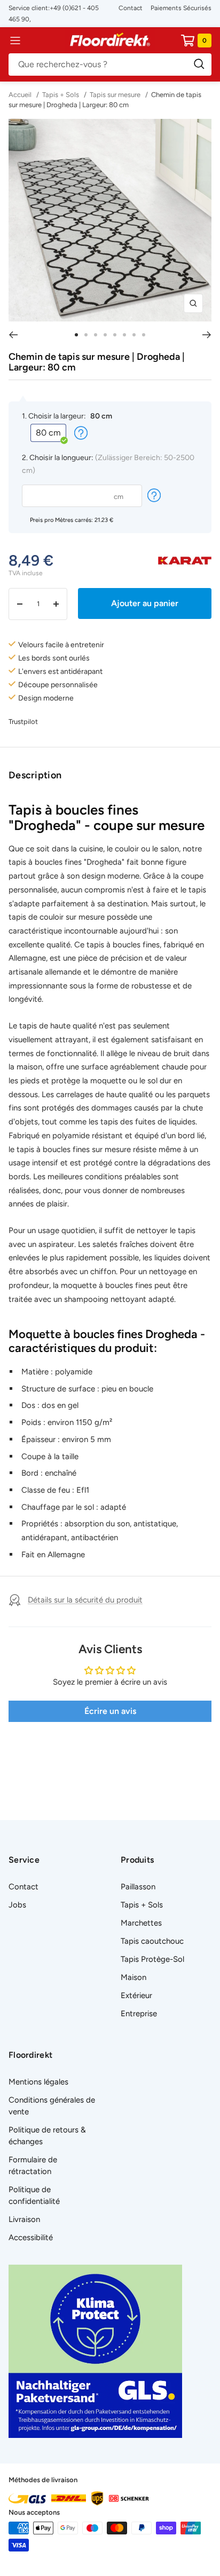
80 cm (48, 433)
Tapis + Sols (61, 95)
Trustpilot (23, 722)
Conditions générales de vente (52, 2106)
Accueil (21, 95)
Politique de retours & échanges (47, 2136)
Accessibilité (31, 2237)
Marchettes (141, 1923)
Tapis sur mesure (115, 95)
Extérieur (136, 1995)
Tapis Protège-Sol (152, 1959)
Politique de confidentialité (34, 2195)
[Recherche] (110, 65)
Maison (133, 1977)
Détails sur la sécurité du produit (85, 1600)
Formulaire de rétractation (33, 2166)
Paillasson (138, 1887)
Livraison (24, 2219)
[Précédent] (13, 335)
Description (35, 775)
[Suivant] (207, 335)
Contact (131, 8)
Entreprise (139, 2014)
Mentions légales (38, 2082)
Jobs (17, 1905)
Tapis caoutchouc (152, 1941)
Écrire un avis (110, 1711)
